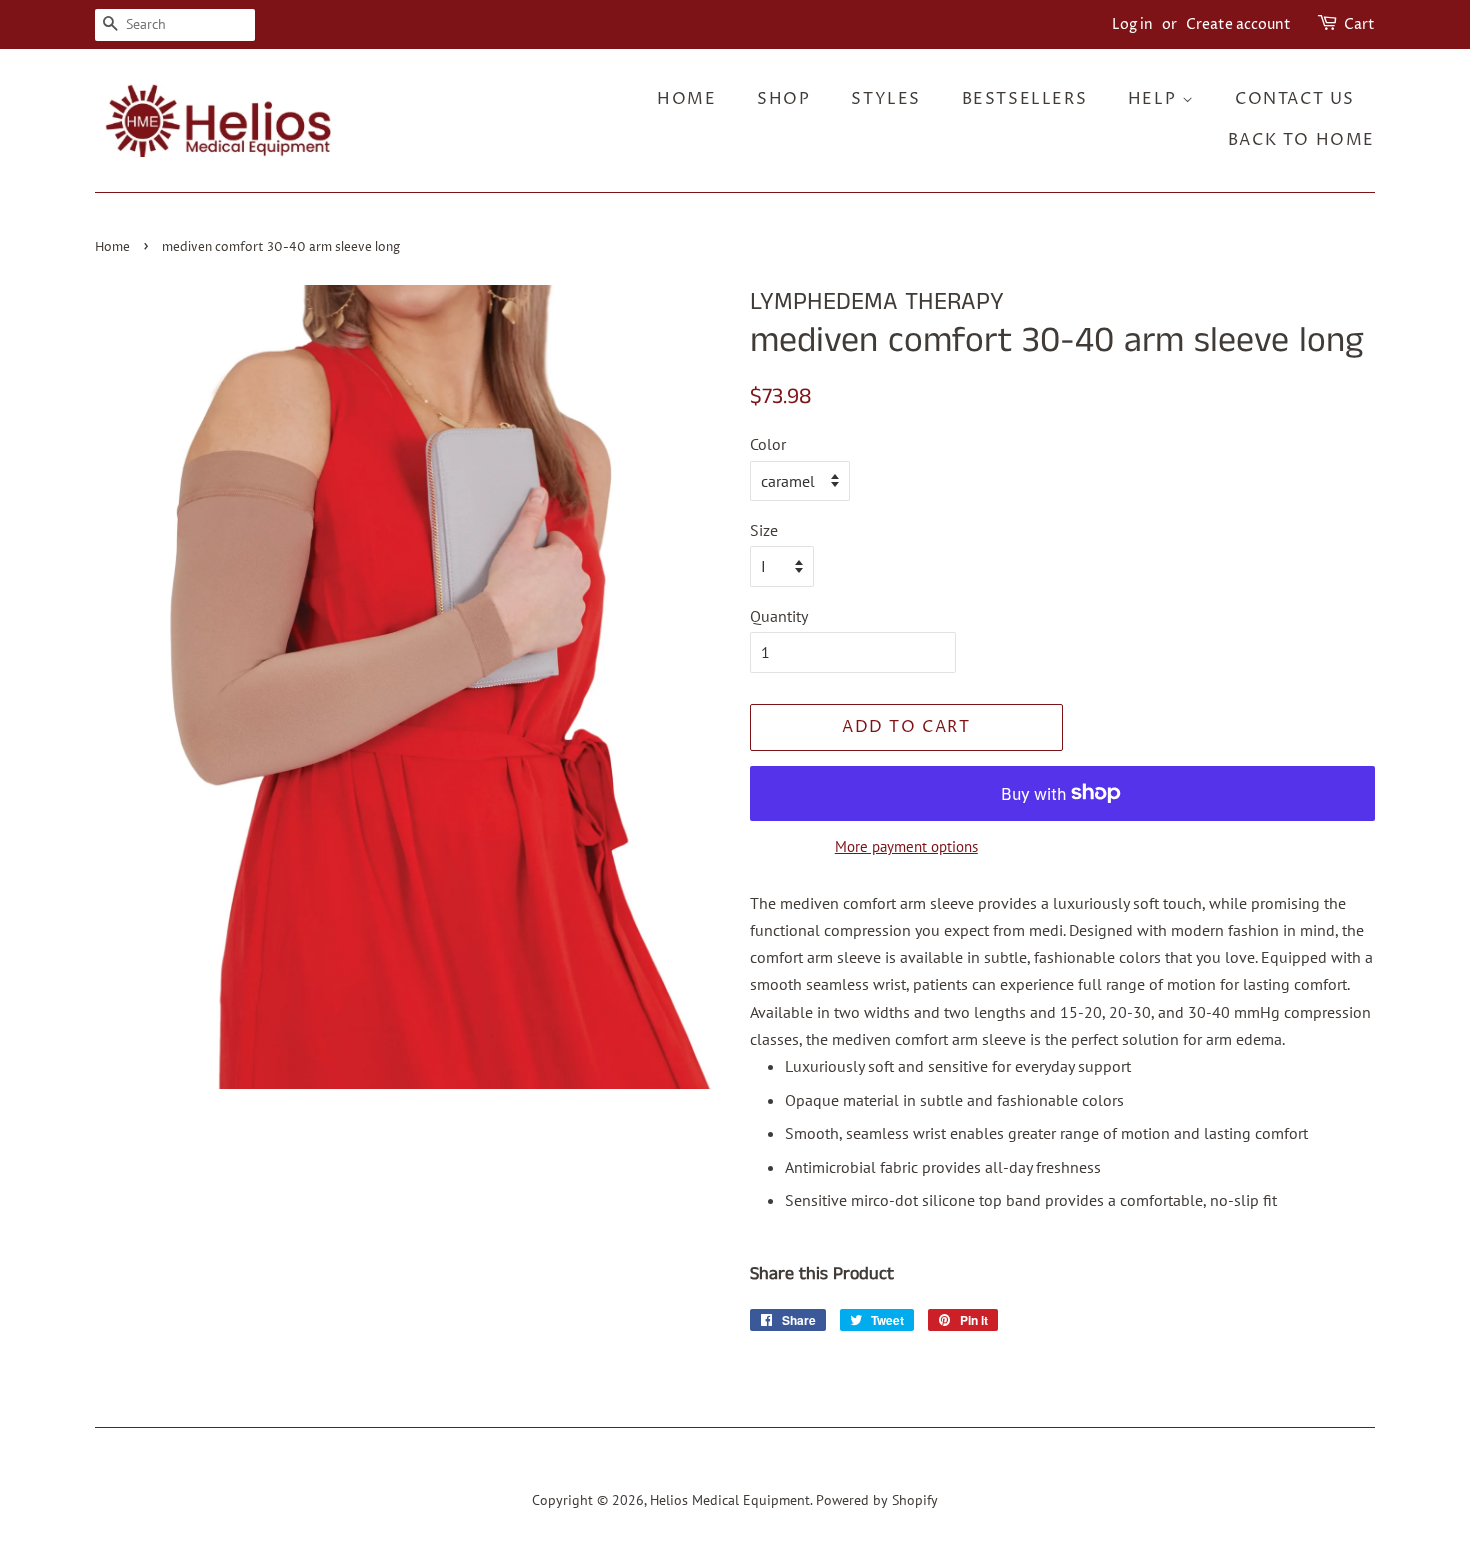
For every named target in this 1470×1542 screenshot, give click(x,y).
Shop (783, 99)
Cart (1359, 24)
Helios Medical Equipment (730, 1500)
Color (768, 444)
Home (686, 99)
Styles (886, 99)
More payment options (906, 846)
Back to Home (1301, 140)
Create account (1238, 24)
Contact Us (1295, 99)
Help (1155, 99)
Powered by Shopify (877, 1500)
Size (764, 530)
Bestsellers (1025, 99)
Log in (1132, 24)
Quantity (779, 616)
